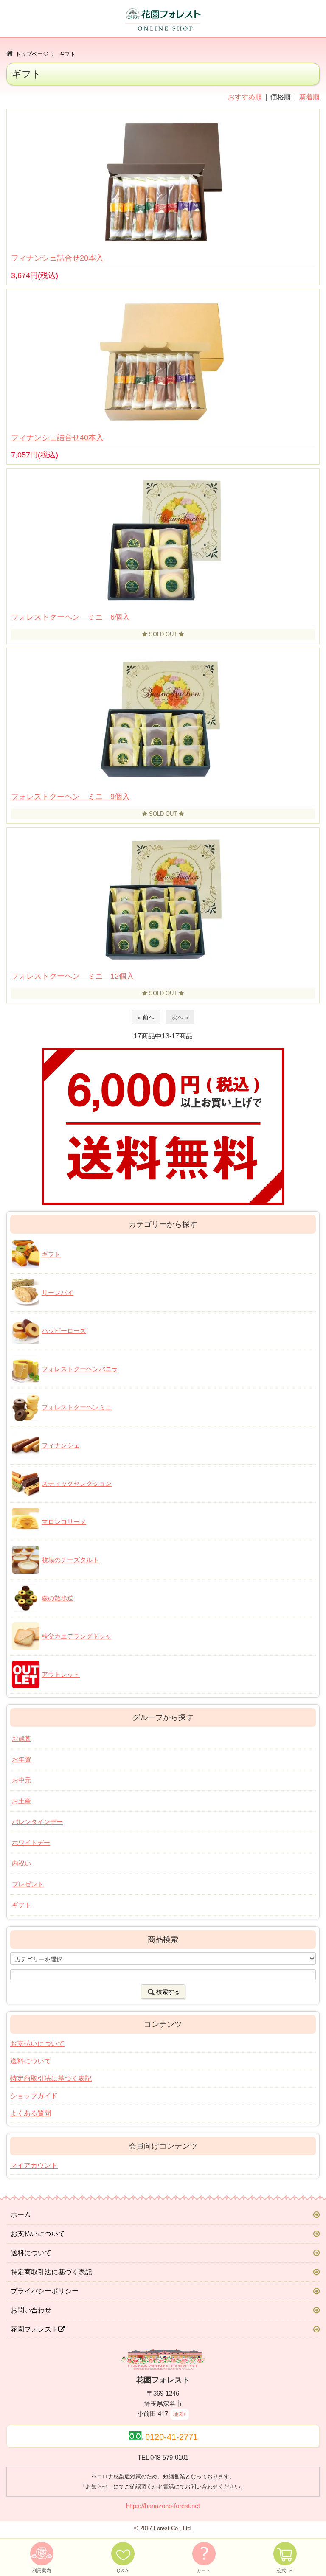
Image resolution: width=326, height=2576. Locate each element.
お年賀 (21, 1759)
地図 (178, 2414)
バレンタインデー (37, 1822)
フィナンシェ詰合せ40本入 (57, 438)
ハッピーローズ (64, 1331)
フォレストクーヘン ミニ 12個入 (73, 976)
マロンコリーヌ (64, 1522)
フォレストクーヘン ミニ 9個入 (70, 797)
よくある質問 (31, 2113)
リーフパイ (58, 1292)
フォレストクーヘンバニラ (80, 1369)
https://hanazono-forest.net (163, 2506)
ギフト (67, 54)
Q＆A (122, 2570)
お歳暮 (21, 1738)
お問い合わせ (31, 2310)
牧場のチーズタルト (70, 1560)
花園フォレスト (34, 2329)
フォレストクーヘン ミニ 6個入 (70, 617)
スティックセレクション (77, 1483)
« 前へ (146, 1017)
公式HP (285, 2570)
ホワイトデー (31, 1842)
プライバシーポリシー (45, 2291)
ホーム (21, 2215)
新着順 (309, 97)
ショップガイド (34, 2096)
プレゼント (28, 1884)
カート (204, 2570)
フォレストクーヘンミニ (77, 1407)
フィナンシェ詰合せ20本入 (57, 258)
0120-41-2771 (171, 2437)
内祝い (21, 1863)
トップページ (32, 54)
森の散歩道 (58, 1598)
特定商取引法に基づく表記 (51, 2078)
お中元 (21, 1780)
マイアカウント (34, 2165)
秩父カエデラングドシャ (77, 1636)
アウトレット (61, 1674)
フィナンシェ (61, 1445)
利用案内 (42, 2570)
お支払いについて (37, 2044)
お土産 (21, 1801)
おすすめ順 (245, 97)
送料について (31, 2061)
